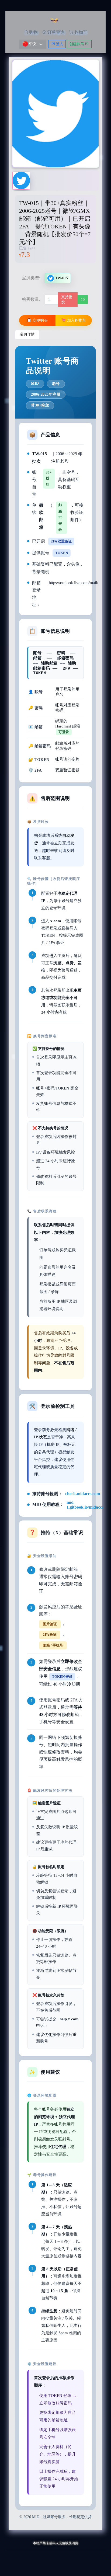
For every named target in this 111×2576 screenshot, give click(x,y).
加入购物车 (76, 320)
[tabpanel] (55, 1433)
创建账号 (77, 44)
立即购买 (40, 320)
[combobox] (33, 44)
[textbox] (30, 44)
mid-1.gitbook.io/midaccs (85, 1505)
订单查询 (55, 32)
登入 (59, 44)
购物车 (80, 32)
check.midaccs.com (83, 1494)
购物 (33, 32)
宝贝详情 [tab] (27, 334)
